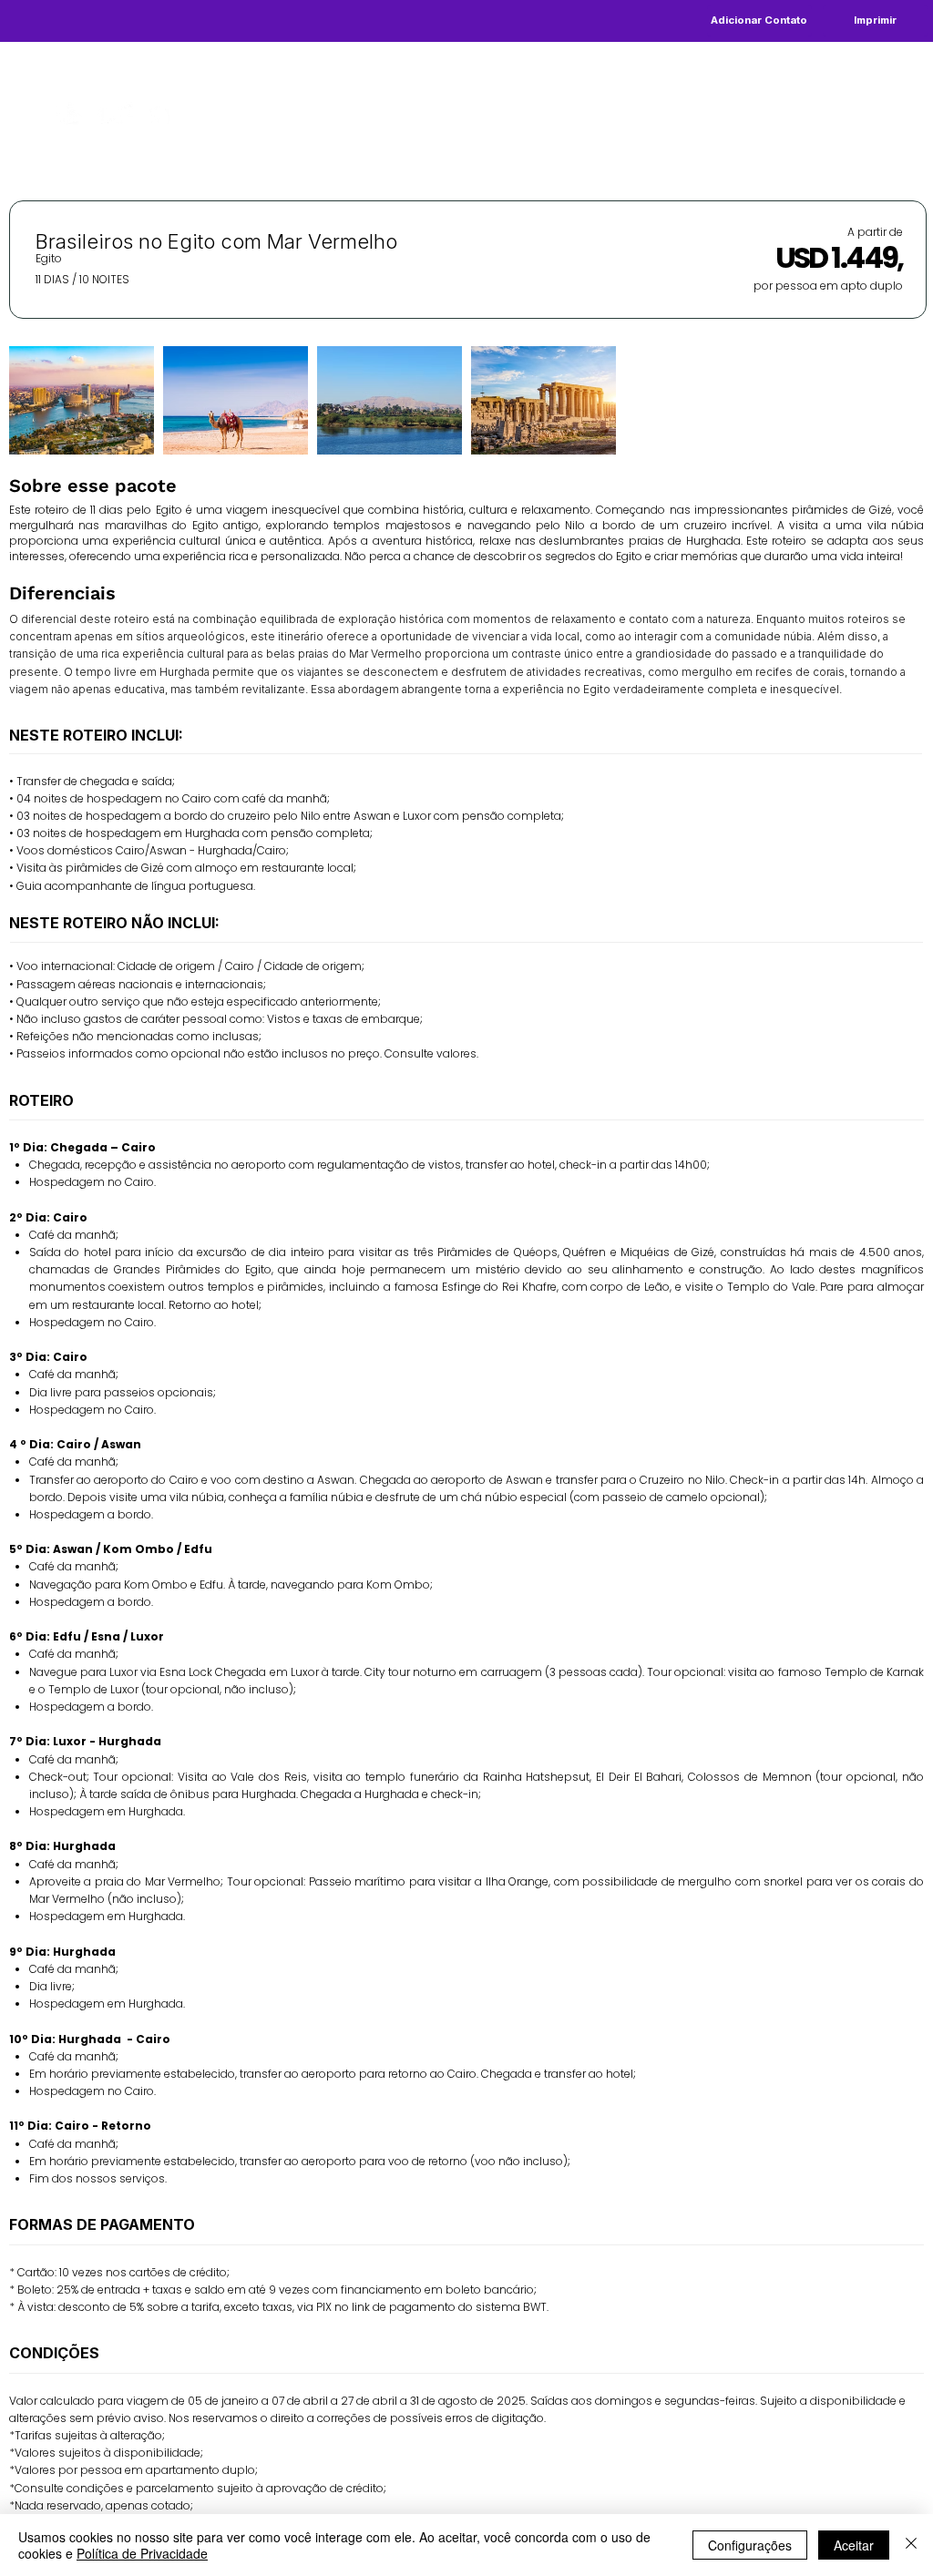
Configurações (750, 2545)
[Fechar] (911, 2545)
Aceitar (854, 2545)
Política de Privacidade (142, 2553)
